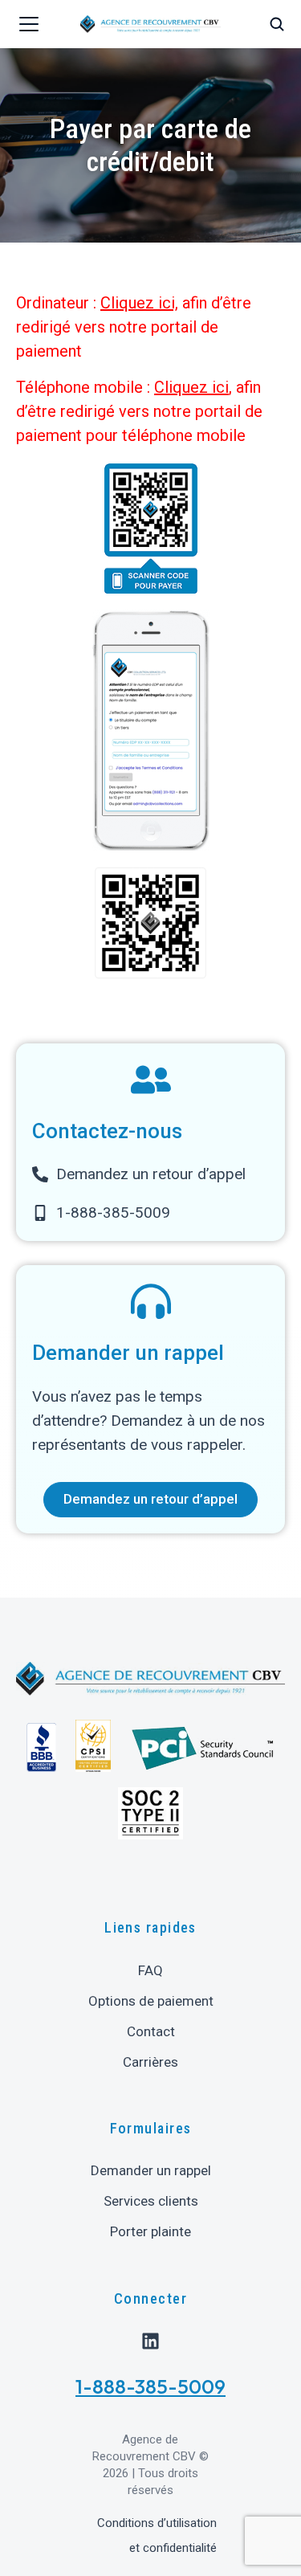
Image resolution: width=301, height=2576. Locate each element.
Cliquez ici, (139, 303)
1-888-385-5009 (150, 2386)
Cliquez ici (191, 387)
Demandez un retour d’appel (150, 1499)
